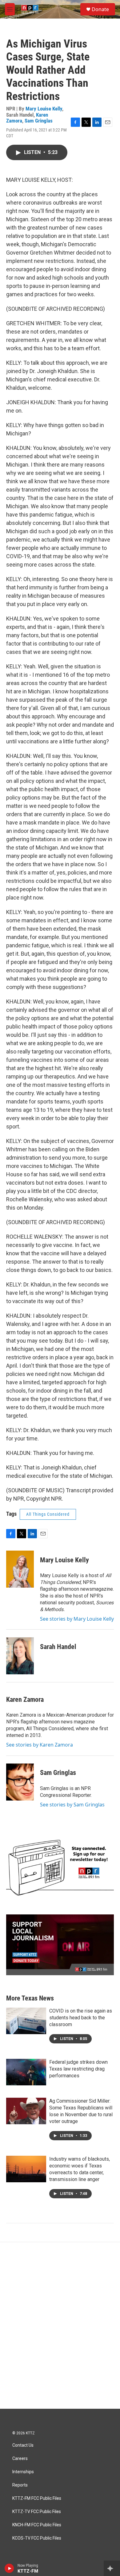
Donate (100, 9)
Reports (20, 2485)
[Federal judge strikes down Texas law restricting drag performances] (26, 2072)
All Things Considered (48, 1514)
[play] (9, 2568)
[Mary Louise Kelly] (20, 1569)
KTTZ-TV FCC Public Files (37, 2512)
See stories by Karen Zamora (40, 1745)
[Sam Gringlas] (20, 1782)
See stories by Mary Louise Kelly (77, 1619)
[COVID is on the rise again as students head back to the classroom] (26, 2021)
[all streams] (112, 2568)
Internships (23, 2472)
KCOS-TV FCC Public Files (37, 2538)
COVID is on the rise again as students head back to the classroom (81, 2018)
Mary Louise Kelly (44, 109)
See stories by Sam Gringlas (72, 1805)
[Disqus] (60, 2325)
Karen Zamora (25, 1699)
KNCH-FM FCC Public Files (37, 2525)
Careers (20, 2459)
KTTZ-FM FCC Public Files (37, 2498)
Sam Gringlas (39, 121)
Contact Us (23, 2445)
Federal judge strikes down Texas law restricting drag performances (78, 2069)
